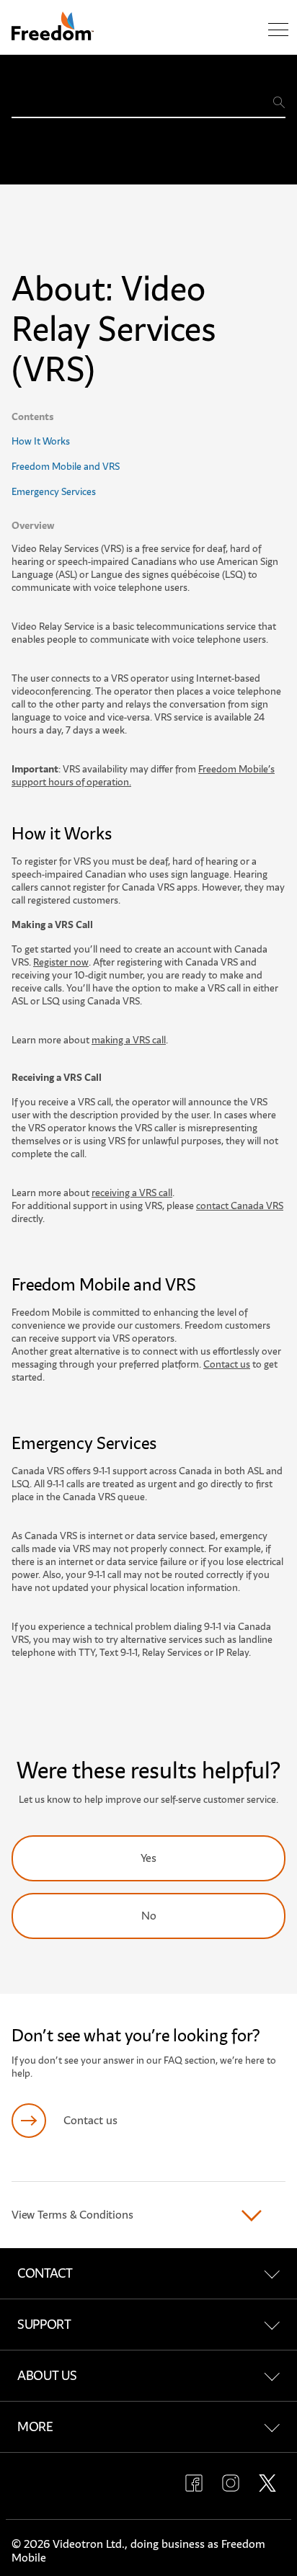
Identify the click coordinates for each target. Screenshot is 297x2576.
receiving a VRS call (132, 1193)
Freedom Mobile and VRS (66, 467)
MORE (35, 2427)
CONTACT (45, 2273)
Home (25, 72)
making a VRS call (129, 1040)
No (149, 1916)
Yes (148, 1858)
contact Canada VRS (240, 1206)
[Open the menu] (278, 30)
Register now (61, 962)
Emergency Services (54, 492)
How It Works (41, 441)
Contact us (227, 1364)
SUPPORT (44, 2325)
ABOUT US (47, 2376)
